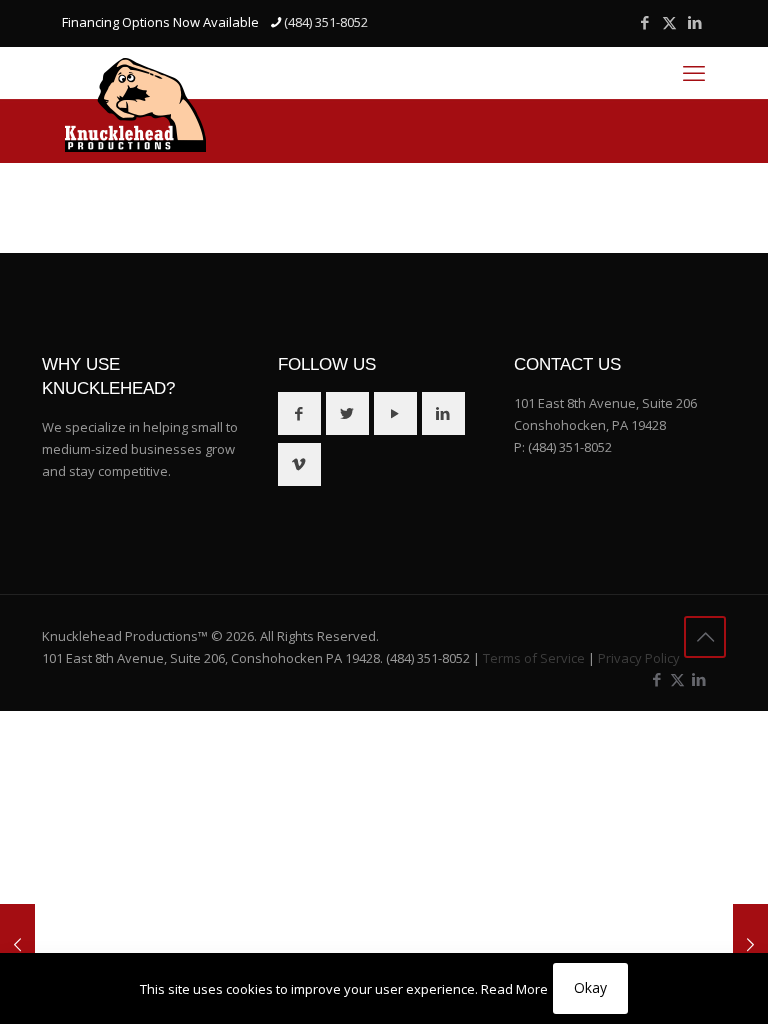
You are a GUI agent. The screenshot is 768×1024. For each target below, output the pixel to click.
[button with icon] (299, 413)
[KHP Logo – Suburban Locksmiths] (17, 944)
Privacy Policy (639, 658)
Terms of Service (534, 658)
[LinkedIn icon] (694, 22)
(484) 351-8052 (326, 22)
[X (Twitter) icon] (669, 22)
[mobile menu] (694, 72)
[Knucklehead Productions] (135, 104)
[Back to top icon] (705, 637)
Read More (514, 989)
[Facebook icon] (644, 22)
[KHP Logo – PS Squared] (750, 944)
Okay (590, 987)
